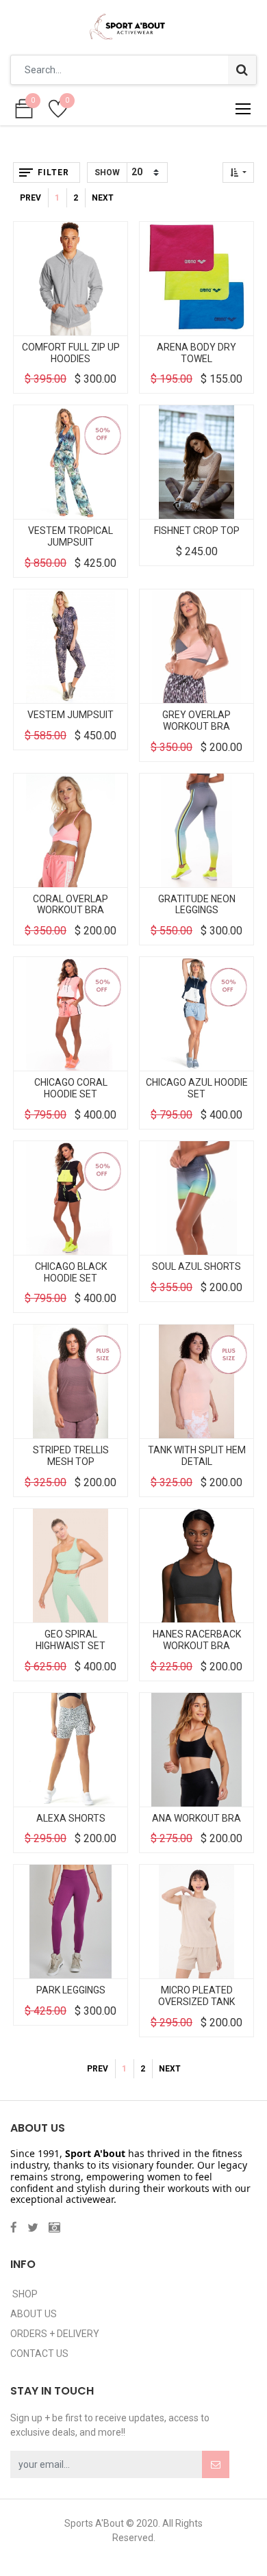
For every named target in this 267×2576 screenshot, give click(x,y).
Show (107, 173)
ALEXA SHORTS (71, 1818)
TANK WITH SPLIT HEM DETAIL (197, 1456)
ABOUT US (34, 2314)
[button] (238, 173)
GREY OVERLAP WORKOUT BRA (196, 720)
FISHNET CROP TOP (197, 531)
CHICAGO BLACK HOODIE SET (71, 1272)
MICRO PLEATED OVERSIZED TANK (196, 1996)
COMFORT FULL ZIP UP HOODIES (71, 353)
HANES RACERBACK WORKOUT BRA (197, 1640)
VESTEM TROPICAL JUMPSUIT (71, 536)
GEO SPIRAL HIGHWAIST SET (71, 1640)
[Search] (242, 70)
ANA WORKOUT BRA (196, 1818)
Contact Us (39, 2354)
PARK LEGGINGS (71, 1990)
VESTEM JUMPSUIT (71, 715)
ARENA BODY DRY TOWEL (196, 353)
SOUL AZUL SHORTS (196, 1266)
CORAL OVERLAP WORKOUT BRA (71, 905)
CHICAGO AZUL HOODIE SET (197, 1088)
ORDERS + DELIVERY (55, 2334)
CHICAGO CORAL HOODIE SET (71, 1088)
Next (103, 198)
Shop (24, 2294)
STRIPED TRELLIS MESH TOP (71, 1456)
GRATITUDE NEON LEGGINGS (197, 905)
